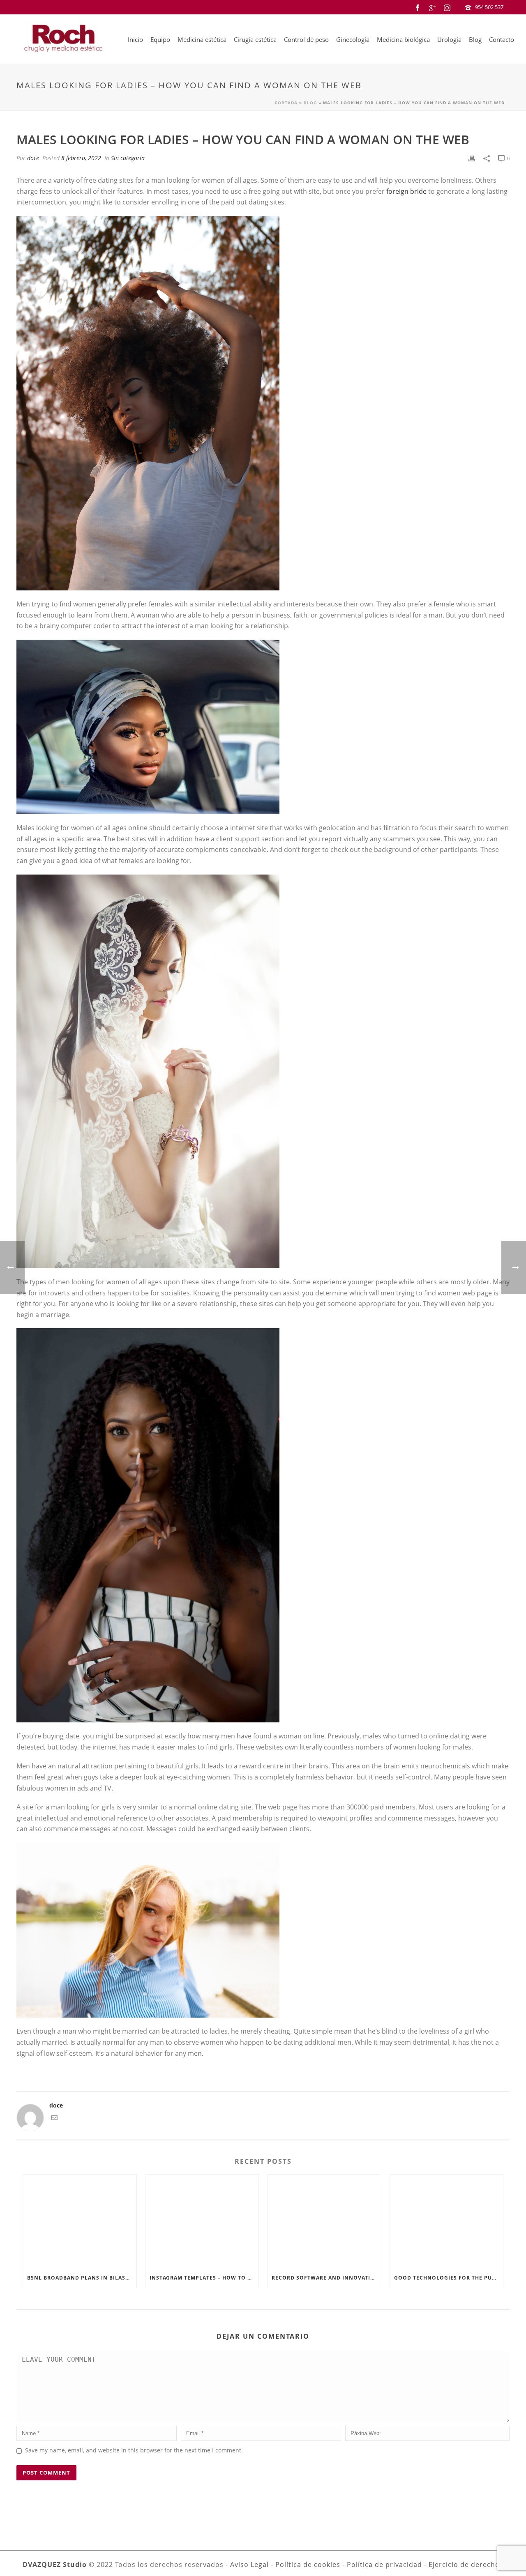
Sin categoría (128, 158)
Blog (475, 39)
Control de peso (306, 39)
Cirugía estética (255, 39)
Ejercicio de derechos (466, 2565)
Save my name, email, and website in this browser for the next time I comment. (134, 2450)
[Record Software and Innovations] (324, 2221)
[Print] (472, 158)
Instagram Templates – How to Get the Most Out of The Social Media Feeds (204, 2278)
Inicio (135, 39)
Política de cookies (308, 2565)
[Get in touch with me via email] (54, 2119)
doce (33, 158)
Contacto (502, 39)
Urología (449, 39)
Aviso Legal (249, 2565)
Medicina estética (202, 39)
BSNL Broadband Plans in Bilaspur (82, 2278)
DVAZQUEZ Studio (55, 2565)
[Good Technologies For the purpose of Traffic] (447, 2221)
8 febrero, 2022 (81, 158)
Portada (286, 103)
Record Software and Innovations (326, 2278)
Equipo (160, 39)
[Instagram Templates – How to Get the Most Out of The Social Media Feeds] (202, 2221)
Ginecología (353, 39)
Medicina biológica (403, 39)
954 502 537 (489, 7)
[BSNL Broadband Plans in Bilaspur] (80, 2221)
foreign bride (406, 191)
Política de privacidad (384, 2565)
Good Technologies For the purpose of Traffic (449, 2278)
